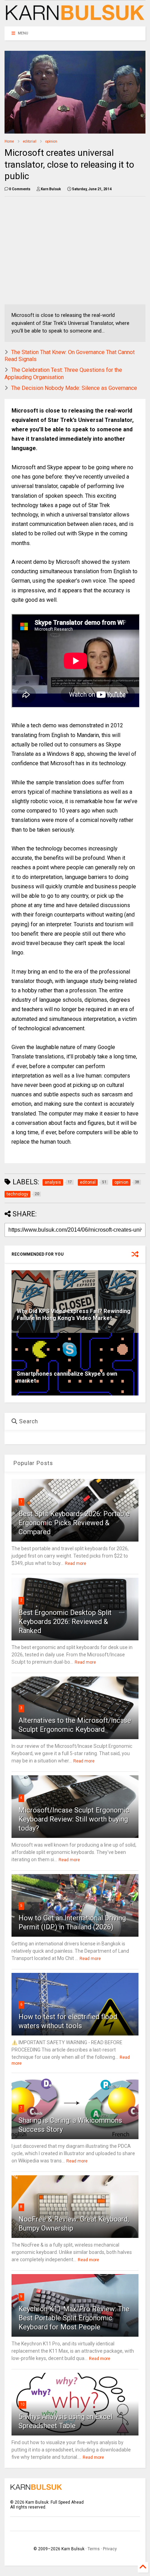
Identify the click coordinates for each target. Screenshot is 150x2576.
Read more (76, 1563)
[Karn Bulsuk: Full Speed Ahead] (75, 18)
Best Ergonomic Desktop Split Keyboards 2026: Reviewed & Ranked (65, 1622)
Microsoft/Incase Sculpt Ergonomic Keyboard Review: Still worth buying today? (74, 1819)
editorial (30, 141)
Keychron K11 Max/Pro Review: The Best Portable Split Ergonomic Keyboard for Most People (74, 2318)
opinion (51, 141)
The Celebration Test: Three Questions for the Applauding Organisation (63, 374)
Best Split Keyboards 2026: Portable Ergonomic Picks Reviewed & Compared (74, 1523)
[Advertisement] (63, 250)
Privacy (110, 2549)
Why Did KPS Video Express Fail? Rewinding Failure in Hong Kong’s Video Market (74, 1315)
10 (22, 2404)
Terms (94, 2549)
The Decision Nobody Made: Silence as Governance (74, 388)
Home (9, 141)
